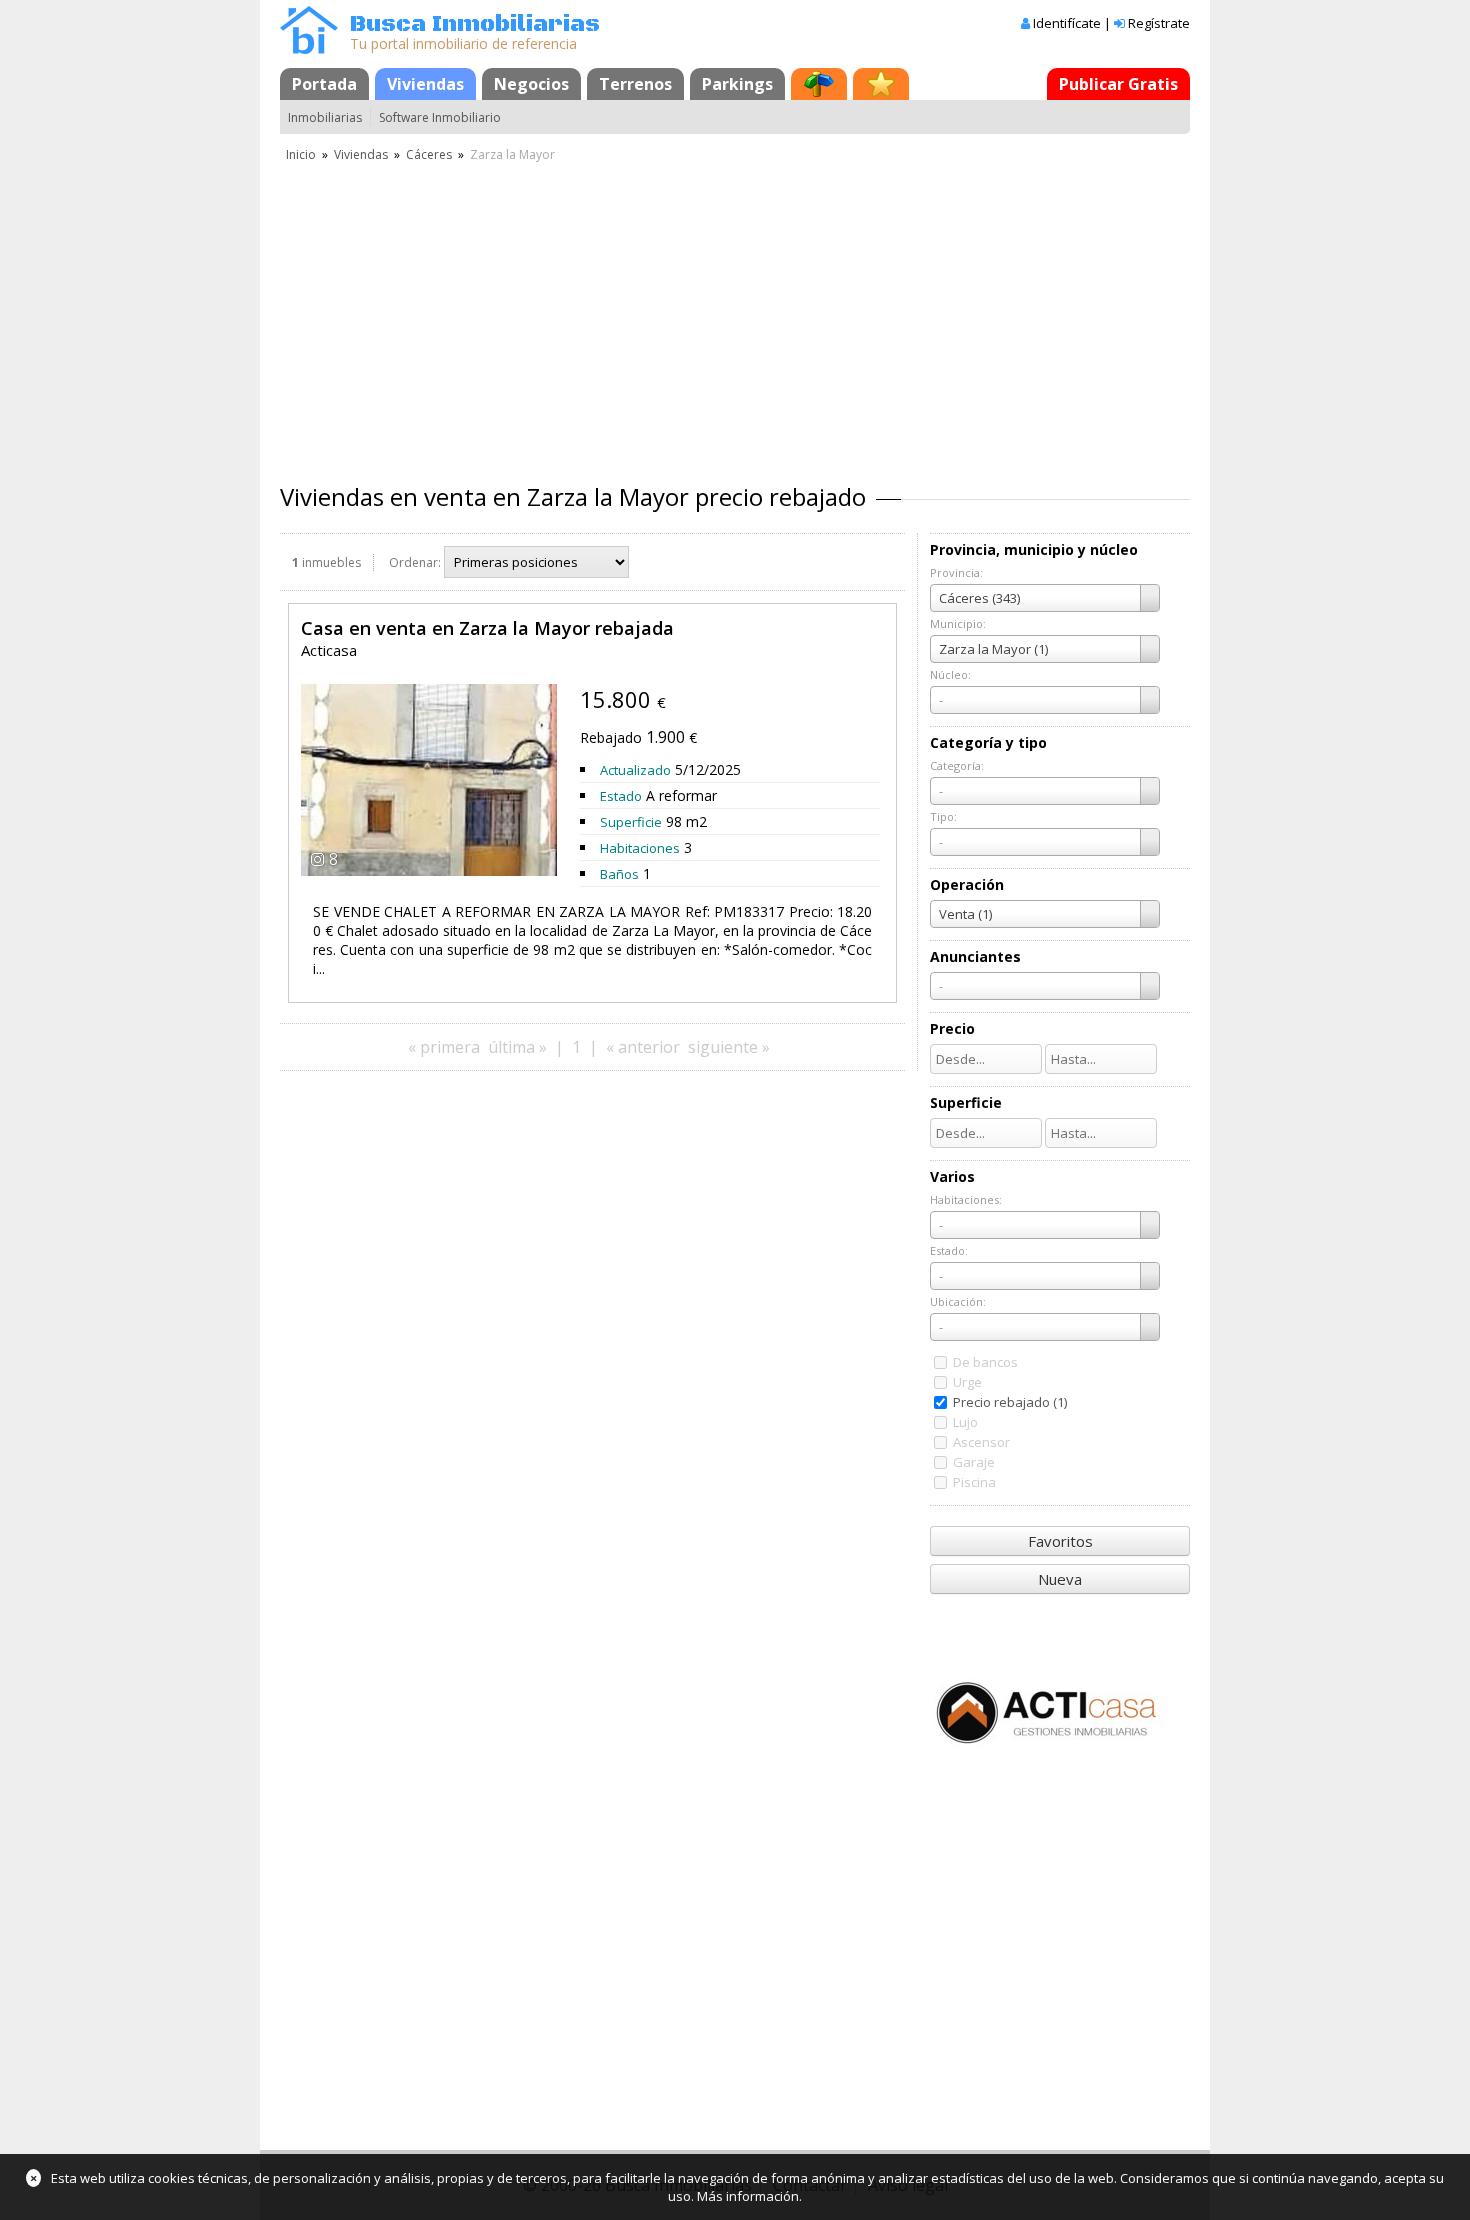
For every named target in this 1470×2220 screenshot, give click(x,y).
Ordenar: (415, 562)
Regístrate (1159, 23)
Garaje (974, 1462)
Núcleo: (950, 674)
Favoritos (1060, 1541)
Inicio (301, 154)
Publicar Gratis (1118, 84)
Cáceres (429, 154)
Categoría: (957, 765)
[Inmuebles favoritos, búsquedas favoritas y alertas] (881, 84)
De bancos (985, 1362)
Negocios (531, 84)
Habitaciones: (966, 1199)
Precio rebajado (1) (1010, 1402)
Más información (748, 2196)
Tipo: (943, 816)
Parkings (737, 84)
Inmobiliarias (325, 117)
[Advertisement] (735, 315)
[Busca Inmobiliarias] (309, 49)
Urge (967, 1382)
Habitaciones (640, 848)
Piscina (974, 1482)
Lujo (965, 1422)
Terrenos (635, 84)
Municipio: (958, 623)
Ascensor (981, 1442)
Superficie (631, 822)
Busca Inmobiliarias (475, 24)
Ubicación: (958, 1301)
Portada (324, 84)
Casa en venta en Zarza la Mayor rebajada (487, 628)
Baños (619, 874)
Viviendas (425, 84)
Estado (621, 796)
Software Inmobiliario (440, 117)
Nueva (1060, 1579)
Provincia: (956, 572)
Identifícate (1067, 23)
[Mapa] (819, 84)
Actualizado (635, 770)
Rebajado (611, 737)
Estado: (949, 1250)
